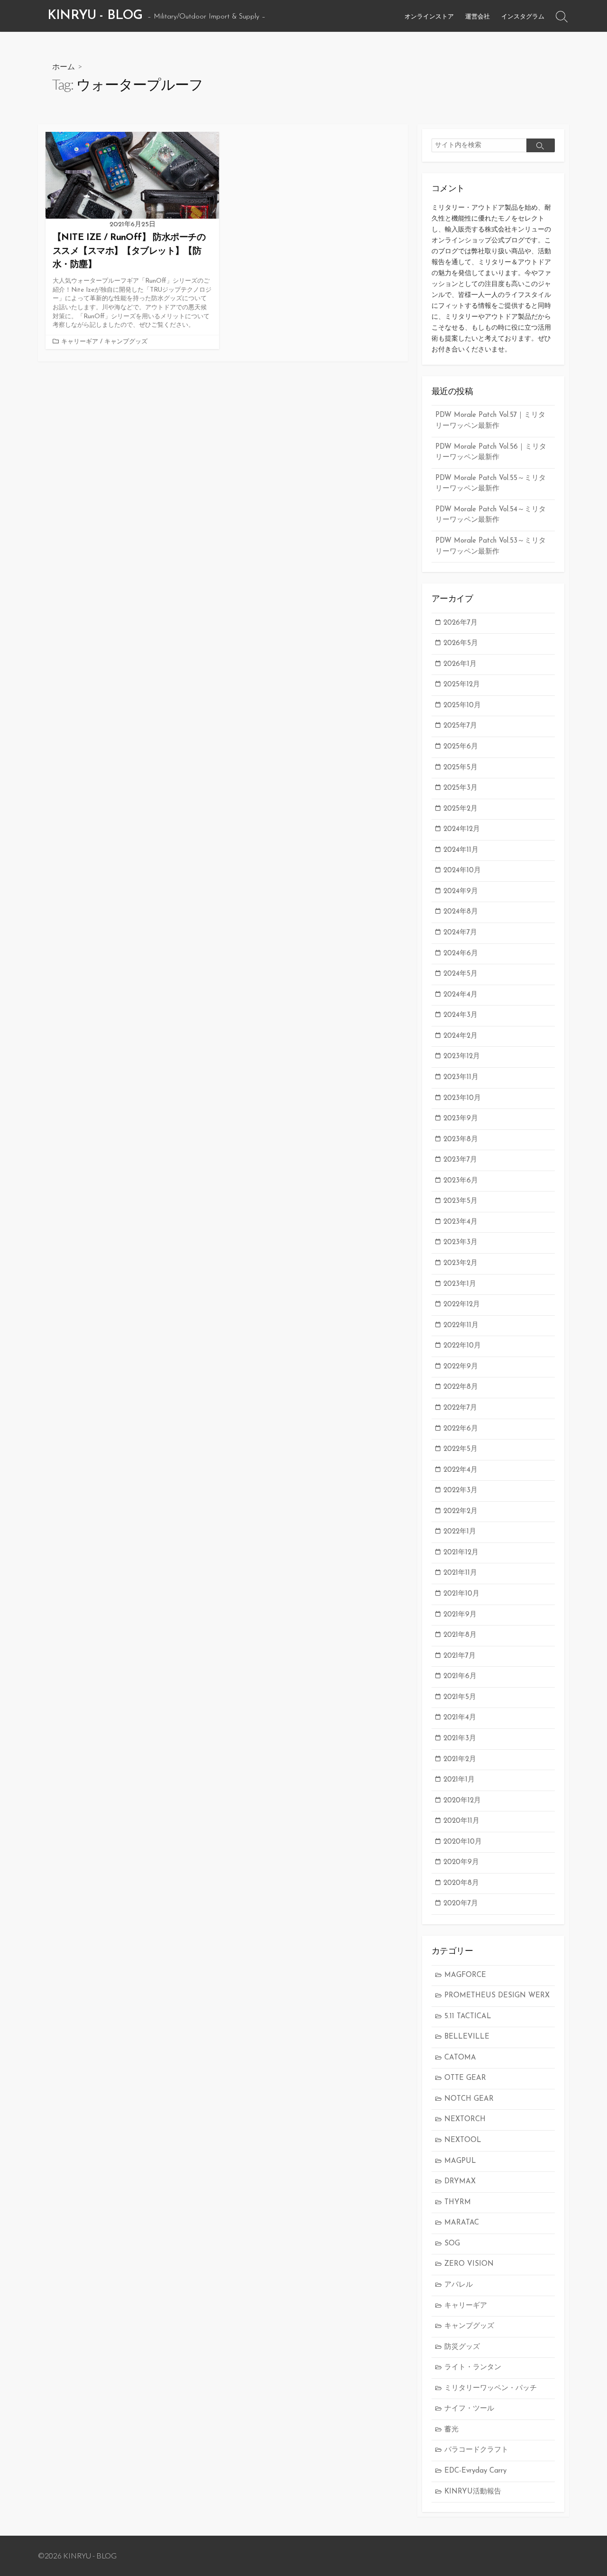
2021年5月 (460, 1697)
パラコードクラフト (476, 2450)
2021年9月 (460, 1615)
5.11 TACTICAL (468, 2017)
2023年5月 (460, 1201)
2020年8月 (461, 1883)
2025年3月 (460, 788)
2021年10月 (461, 1594)
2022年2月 (460, 1511)
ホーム (64, 66)
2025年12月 (462, 685)
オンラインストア (429, 16)
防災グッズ (462, 2347)
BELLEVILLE (467, 2037)
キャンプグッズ (126, 342)
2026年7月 (460, 623)
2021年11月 (460, 1573)
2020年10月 (463, 1842)
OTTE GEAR (465, 2078)
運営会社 (478, 16)
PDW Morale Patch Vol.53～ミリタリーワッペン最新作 (491, 546)
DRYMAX (460, 2182)
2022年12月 (462, 1305)
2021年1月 (459, 1780)
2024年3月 (460, 1015)
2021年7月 (460, 1656)
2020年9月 (461, 1862)
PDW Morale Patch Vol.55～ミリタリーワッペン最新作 (491, 484)
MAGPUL (460, 2161)
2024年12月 (462, 829)
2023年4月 (460, 1222)
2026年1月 (460, 664)
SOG (452, 2244)
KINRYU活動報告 (473, 2492)
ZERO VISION (469, 2264)
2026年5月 (461, 643)
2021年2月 (460, 1759)
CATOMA (460, 2058)
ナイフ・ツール (469, 2409)
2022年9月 (461, 1367)
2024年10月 (462, 871)
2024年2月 (460, 1036)
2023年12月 (462, 1057)
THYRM (458, 2202)
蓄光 (451, 2430)
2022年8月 (461, 1387)
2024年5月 (460, 974)
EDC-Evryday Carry (475, 2471)
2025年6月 (461, 747)
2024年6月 (461, 954)
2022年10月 (462, 1346)
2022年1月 (460, 1532)
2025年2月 (460, 809)
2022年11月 (461, 1325)
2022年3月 (460, 1491)
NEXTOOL (463, 2140)
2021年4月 (460, 1718)
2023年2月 (460, 1263)
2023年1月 (460, 1284)
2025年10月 (462, 706)
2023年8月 (461, 1140)
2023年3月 (460, 1242)
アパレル (459, 2285)
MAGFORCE (465, 1975)
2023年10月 (462, 1098)
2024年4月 (460, 995)
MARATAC (462, 2223)
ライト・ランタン (473, 2368)
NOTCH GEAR (469, 2099)
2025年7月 (460, 726)
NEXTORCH (465, 2119)
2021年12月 (461, 1553)
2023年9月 (461, 1119)
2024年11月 (461, 850)
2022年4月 (460, 1470)
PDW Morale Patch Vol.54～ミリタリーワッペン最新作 (491, 515)
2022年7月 (460, 1408)
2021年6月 (460, 1676)
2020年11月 (461, 1821)
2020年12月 (462, 1801)
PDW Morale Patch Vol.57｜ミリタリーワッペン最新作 (490, 421)
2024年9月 (461, 891)
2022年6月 (461, 1429)
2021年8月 (460, 1635)
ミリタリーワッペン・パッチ (491, 2388)
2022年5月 (460, 1449)
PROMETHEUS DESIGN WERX (497, 1996)
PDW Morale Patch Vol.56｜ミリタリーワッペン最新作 (491, 452)
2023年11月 (461, 1077)
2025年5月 (460, 768)
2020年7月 (461, 1904)
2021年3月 (460, 1739)
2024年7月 (460, 933)
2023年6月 (461, 1181)
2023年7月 (460, 1160)
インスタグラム (523, 16)
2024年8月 (461, 912)
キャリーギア (80, 342)
